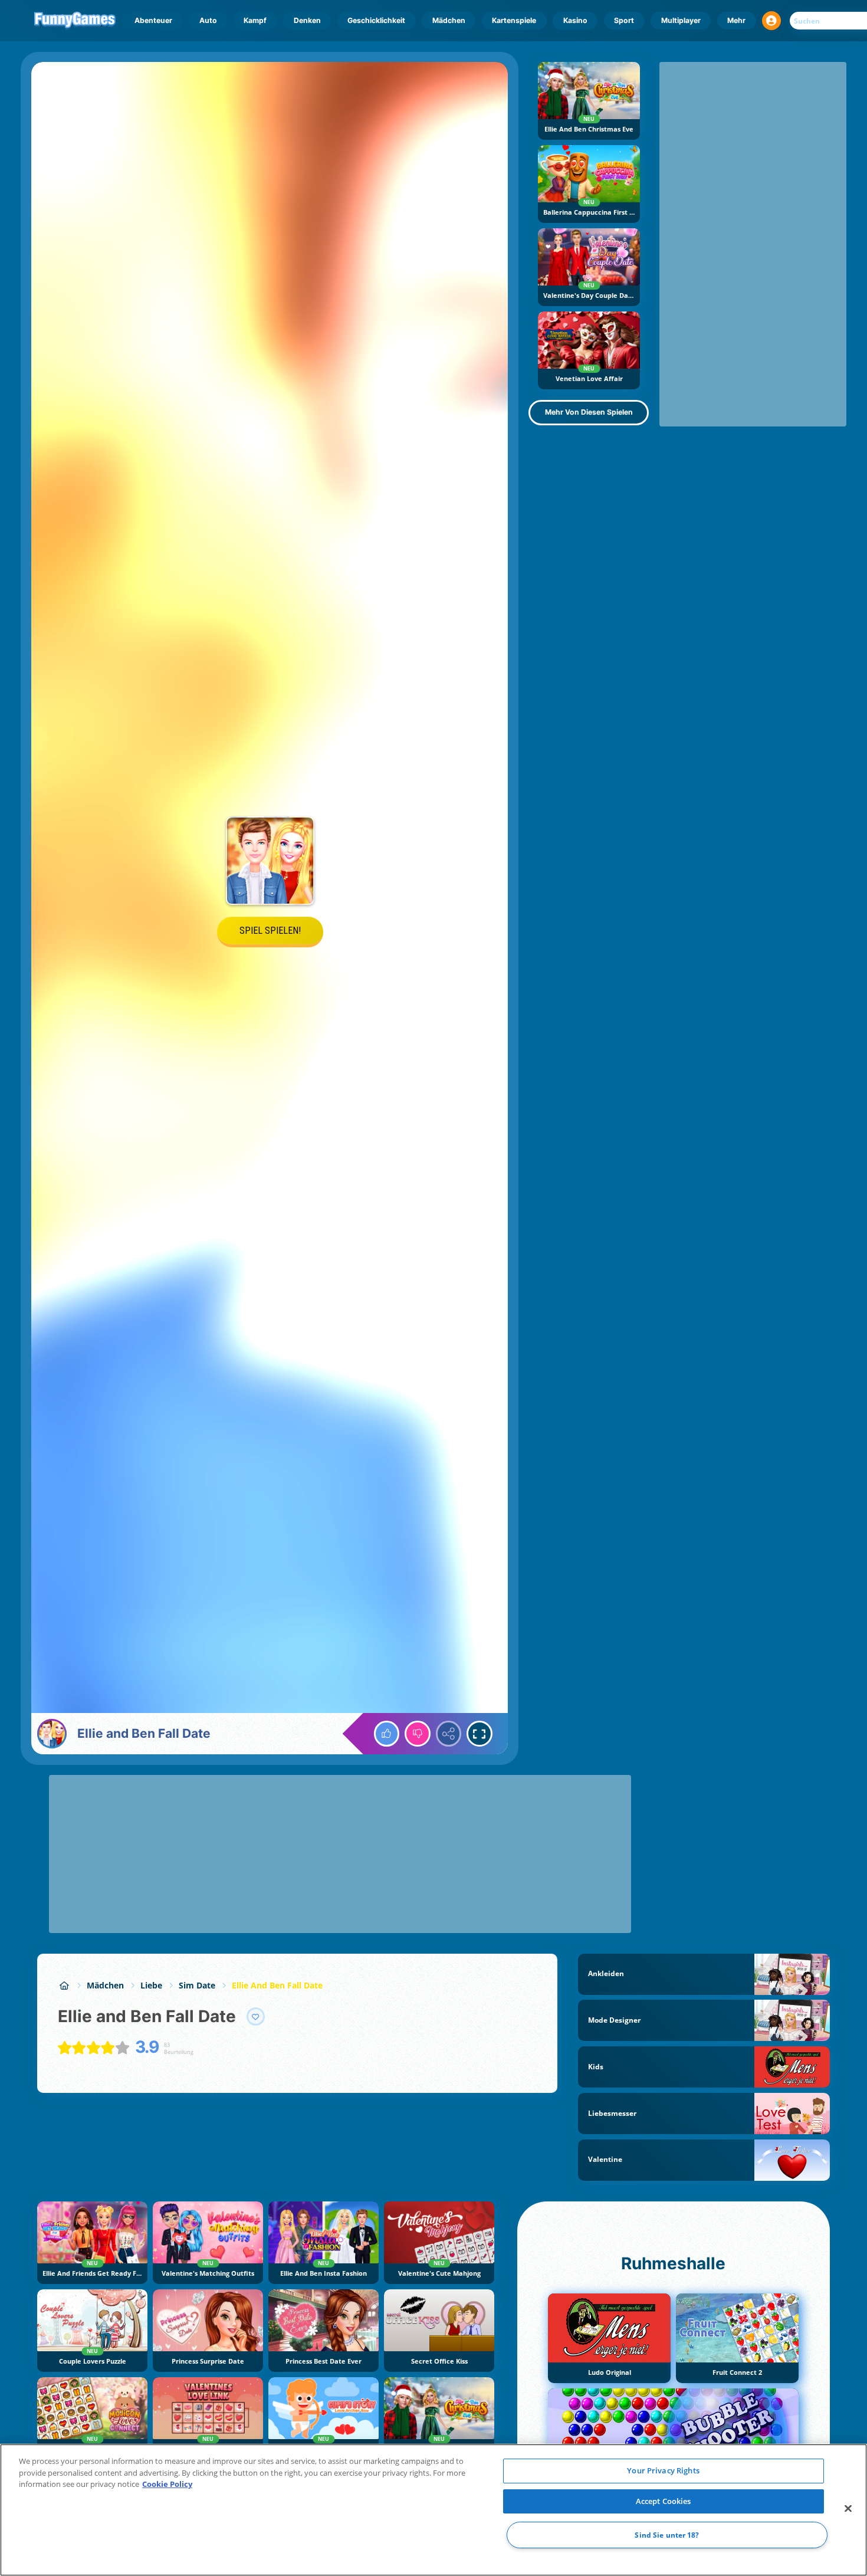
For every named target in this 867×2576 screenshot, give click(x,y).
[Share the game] (449, 1734)
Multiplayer (681, 20)
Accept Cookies (664, 2501)
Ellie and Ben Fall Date (277, 1985)
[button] (771, 21)
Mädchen (449, 20)
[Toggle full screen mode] (480, 1734)
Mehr (736, 20)
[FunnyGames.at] (64, 1985)
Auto (208, 20)
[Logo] (75, 21)
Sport (624, 20)
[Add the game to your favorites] (256, 2017)
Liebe (151, 1985)
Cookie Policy (167, 2484)
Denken (307, 20)
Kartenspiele (514, 20)
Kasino (575, 20)
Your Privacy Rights (663, 2470)
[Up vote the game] (387, 1734)
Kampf (255, 20)
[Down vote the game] (418, 1734)
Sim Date (197, 1985)
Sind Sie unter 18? (667, 2535)
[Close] (848, 2509)
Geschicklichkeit (376, 20)
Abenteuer (153, 20)
